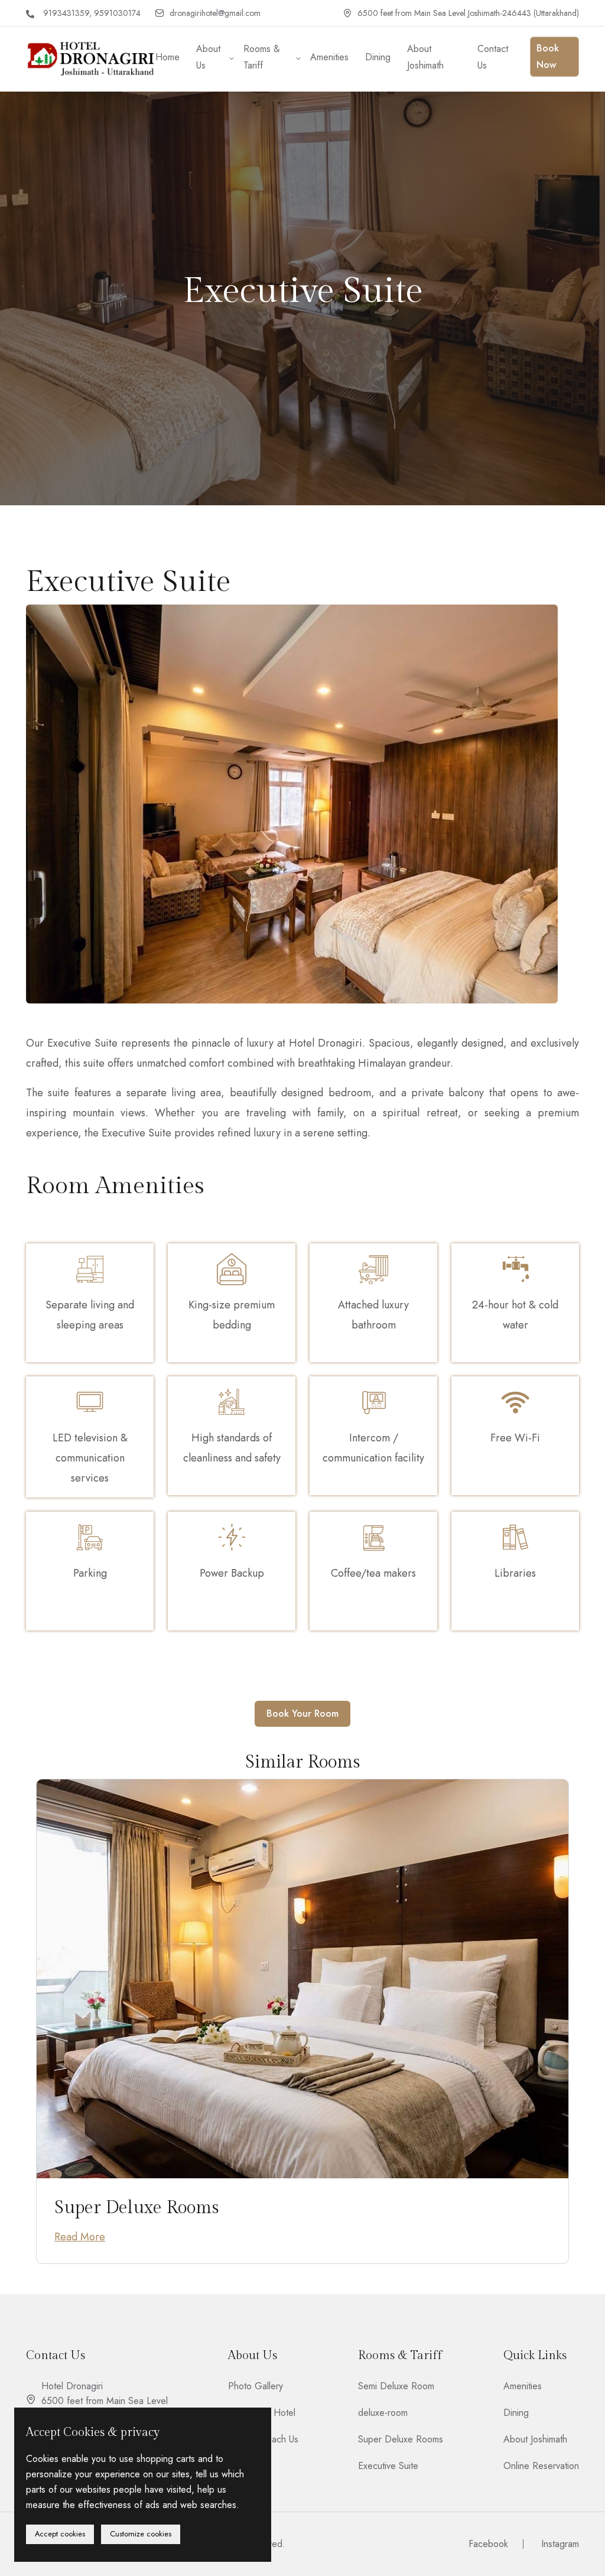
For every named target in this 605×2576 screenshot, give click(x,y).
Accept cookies (60, 2534)
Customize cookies (141, 2534)
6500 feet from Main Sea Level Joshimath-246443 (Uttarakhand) (468, 13)
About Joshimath (425, 57)
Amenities (329, 57)
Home (167, 57)
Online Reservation (541, 2466)
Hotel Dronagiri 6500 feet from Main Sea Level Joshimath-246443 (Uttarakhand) (105, 2401)
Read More (80, 2237)
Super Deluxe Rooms (137, 2208)
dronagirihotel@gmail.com (215, 13)
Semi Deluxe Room (396, 2386)
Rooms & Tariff (262, 57)
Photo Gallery (256, 2386)
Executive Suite (388, 2466)
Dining (378, 57)
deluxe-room (383, 2413)
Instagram (560, 2544)
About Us (208, 57)
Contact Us (493, 57)
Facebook (488, 2544)
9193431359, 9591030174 (92, 13)
